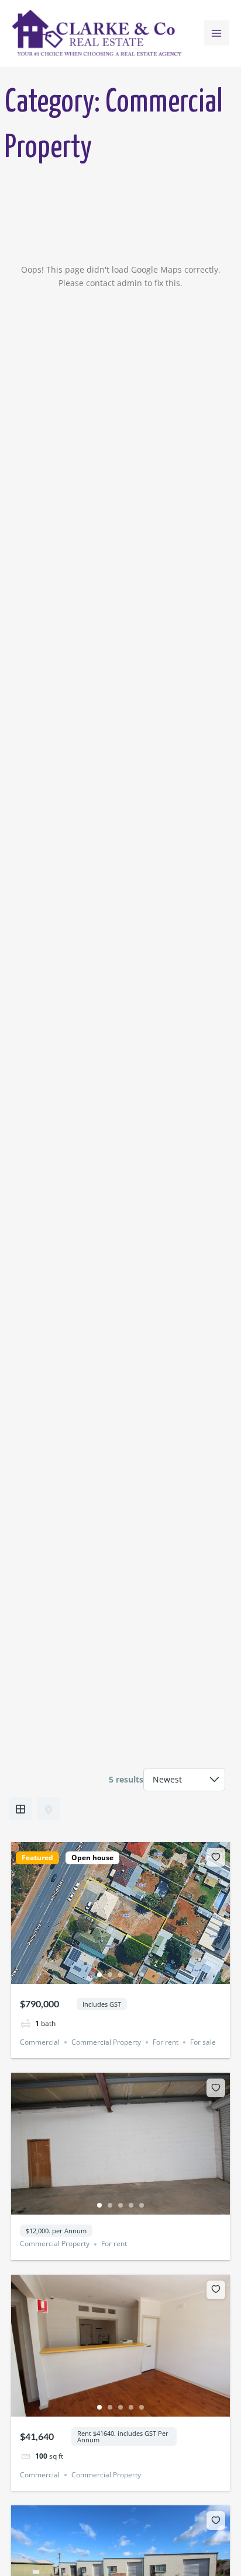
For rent (166, 2042)
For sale (203, 2042)
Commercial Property (106, 2042)
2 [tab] (110, 1975)
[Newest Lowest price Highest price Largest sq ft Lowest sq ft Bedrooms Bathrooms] (184, 1780)
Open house (92, 1858)
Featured (37, 1858)
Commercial (40, 2042)
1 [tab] (99, 1975)
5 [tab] (142, 1975)
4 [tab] (131, 1975)
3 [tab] (120, 1975)
